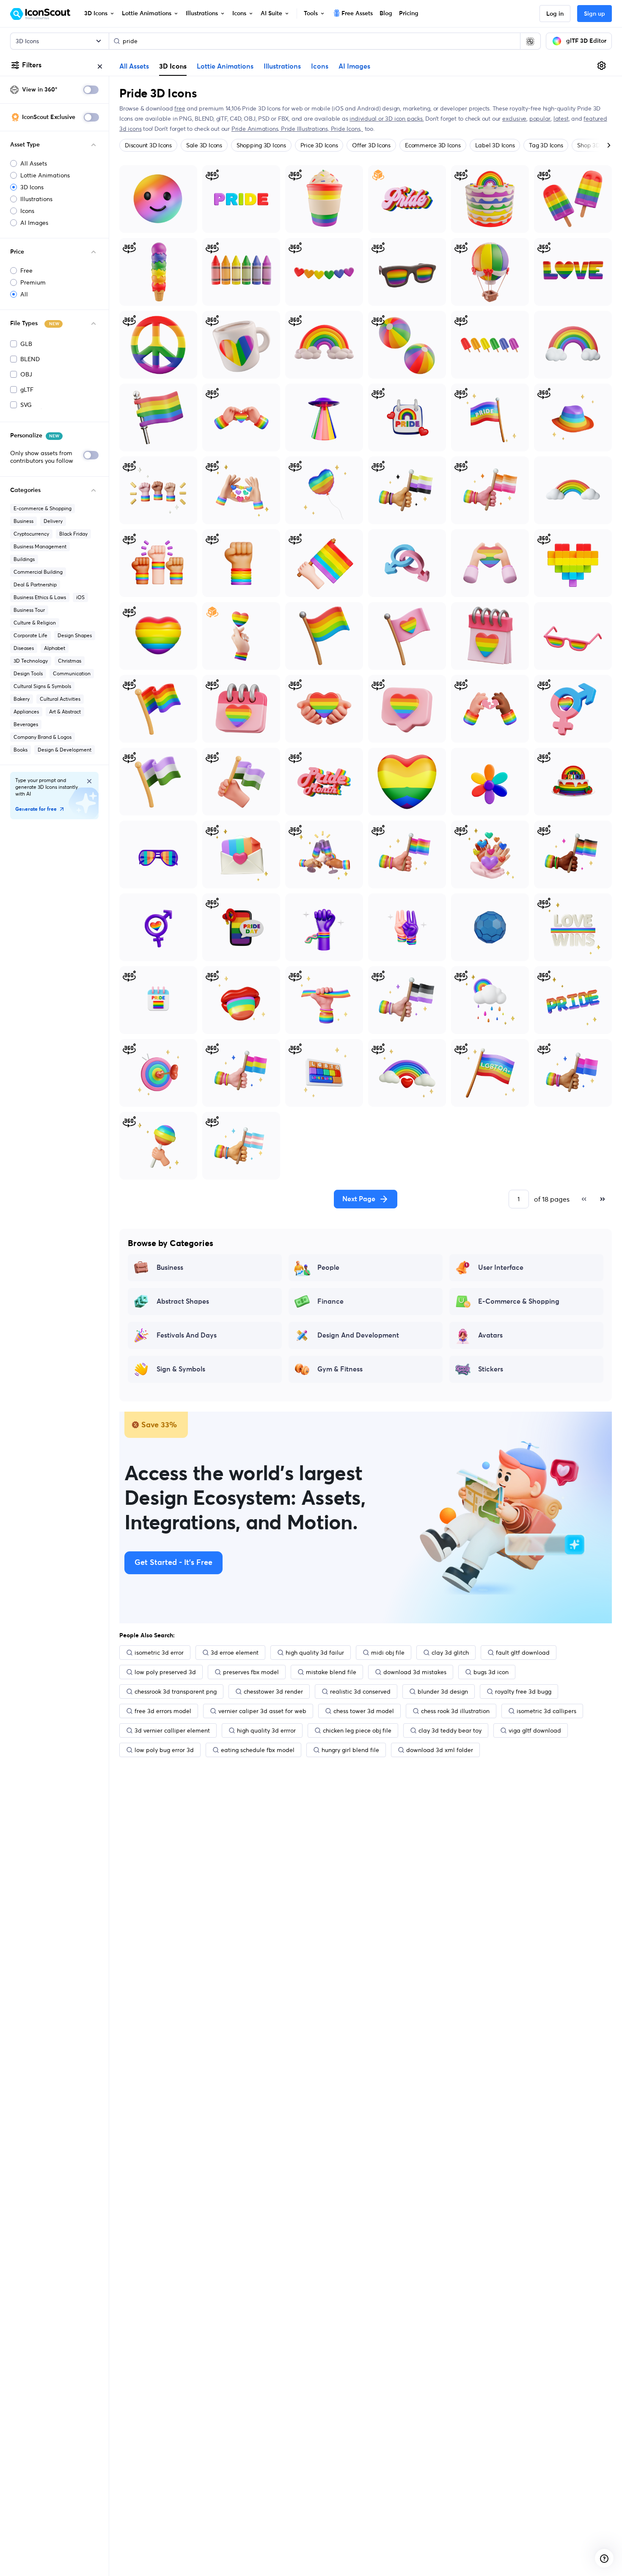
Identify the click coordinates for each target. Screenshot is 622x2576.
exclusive (514, 119)
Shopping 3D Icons (261, 145)
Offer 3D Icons (371, 145)
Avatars (490, 1335)
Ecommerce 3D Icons (433, 145)
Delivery (53, 521)
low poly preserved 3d (165, 1672)
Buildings (24, 559)
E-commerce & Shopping (43, 508)
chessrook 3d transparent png (176, 1692)
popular (540, 119)
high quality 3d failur (315, 1653)
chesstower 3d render (273, 1692)
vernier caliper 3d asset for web (262, 1711)
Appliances (26, 712)
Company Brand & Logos (43, 737)
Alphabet (55, 648)
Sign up (594, 14)
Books (21, 750)
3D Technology (31, 661)
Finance (330, 1302)
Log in (555, 14)
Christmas (70, 661)
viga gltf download (535, 1730)
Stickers (491, 1369)
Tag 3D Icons (546, 145)
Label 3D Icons (495, 145)
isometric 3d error (159, 1653)
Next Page (359, 1199)
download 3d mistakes (415, 1672)
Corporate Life (30, 635)
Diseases (24, 648)
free (180, 108)
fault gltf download (523, 1653)
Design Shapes (75, 635)
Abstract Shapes (183, 1302)
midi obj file (388, 1653)
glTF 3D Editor (586, 41)
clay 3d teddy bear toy (450, 1730)
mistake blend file (331, 1672)
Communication (72, 673)
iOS (80, 597)
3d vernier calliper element (172, 1730)
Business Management (40, 546)
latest (561, 119)
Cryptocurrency (31, 534)
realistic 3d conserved (360, 1692)
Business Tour (29, 610)
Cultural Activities (60, 699)
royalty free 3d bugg (523, 1692)
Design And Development (358, 1335)
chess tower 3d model (364, 1711)
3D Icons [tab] (173, 66)
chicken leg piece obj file (357, 1730)
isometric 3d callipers (546, 1711)
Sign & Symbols (181, 1369)
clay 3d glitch (450, 1653)
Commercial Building (38, 572)
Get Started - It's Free (173, 1563)
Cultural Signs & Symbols (42, 686)
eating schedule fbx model (258, 1750)
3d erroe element (235, 1653)
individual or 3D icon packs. (387, 119)
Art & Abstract (65, 712)
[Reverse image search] (530, 41)
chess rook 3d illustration (455, 1711)
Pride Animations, (256, 129)
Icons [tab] (320, 66)
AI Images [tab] (354, 66)
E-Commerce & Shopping (519, 1302)
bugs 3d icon (491, 1672)
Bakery (22, 699)
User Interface (501, 1268)
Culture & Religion (35, 623)
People (328, 1268)
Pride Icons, (347, 129)
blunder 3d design (443, 1692)
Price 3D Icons (319, 145)
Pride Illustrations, (306, 129)
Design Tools (28, 673)
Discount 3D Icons (148, 145)
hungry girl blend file (350, 1750)
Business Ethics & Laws (40, 597)
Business (23, 521)
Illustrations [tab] (282, 66)
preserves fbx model (251, 1672)
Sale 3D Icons (204, 145)
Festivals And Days (187, 1335)
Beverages (26, 724)
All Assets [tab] (134, 66)
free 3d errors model (163, 1711)
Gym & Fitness (340, 1369)
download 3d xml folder (440, 1750)
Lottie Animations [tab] (225, 66)
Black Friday (73, 534)
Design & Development (65, 750)
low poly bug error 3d (164, 1750)
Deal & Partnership (35, 585)
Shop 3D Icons (596, 145)
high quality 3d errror (266, 1730)
